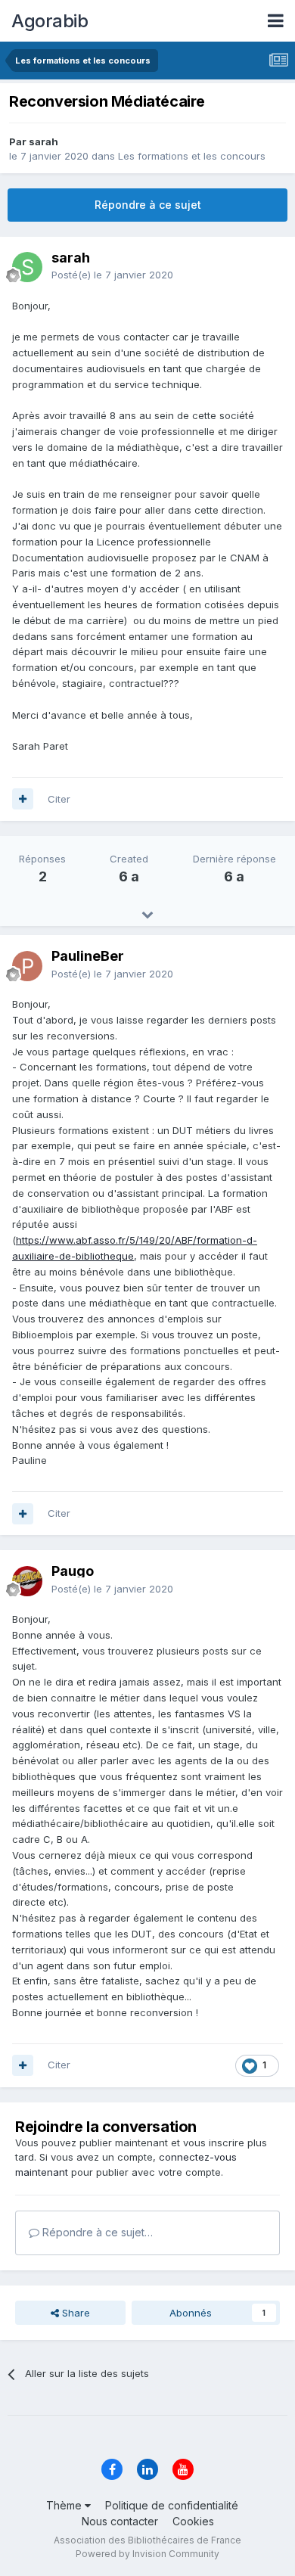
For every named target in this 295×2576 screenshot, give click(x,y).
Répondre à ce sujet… (96, 2232)
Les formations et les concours (192, 156)
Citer (59, 799)
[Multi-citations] (23, 799)
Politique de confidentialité (172, 2505)
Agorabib (50, 21)
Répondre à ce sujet (148, 205)
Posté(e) (112, 275)
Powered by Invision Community (147, 2554)
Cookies (193, 2521)
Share (75, 2313)
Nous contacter (120, 2521)
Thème (65, 2505)
